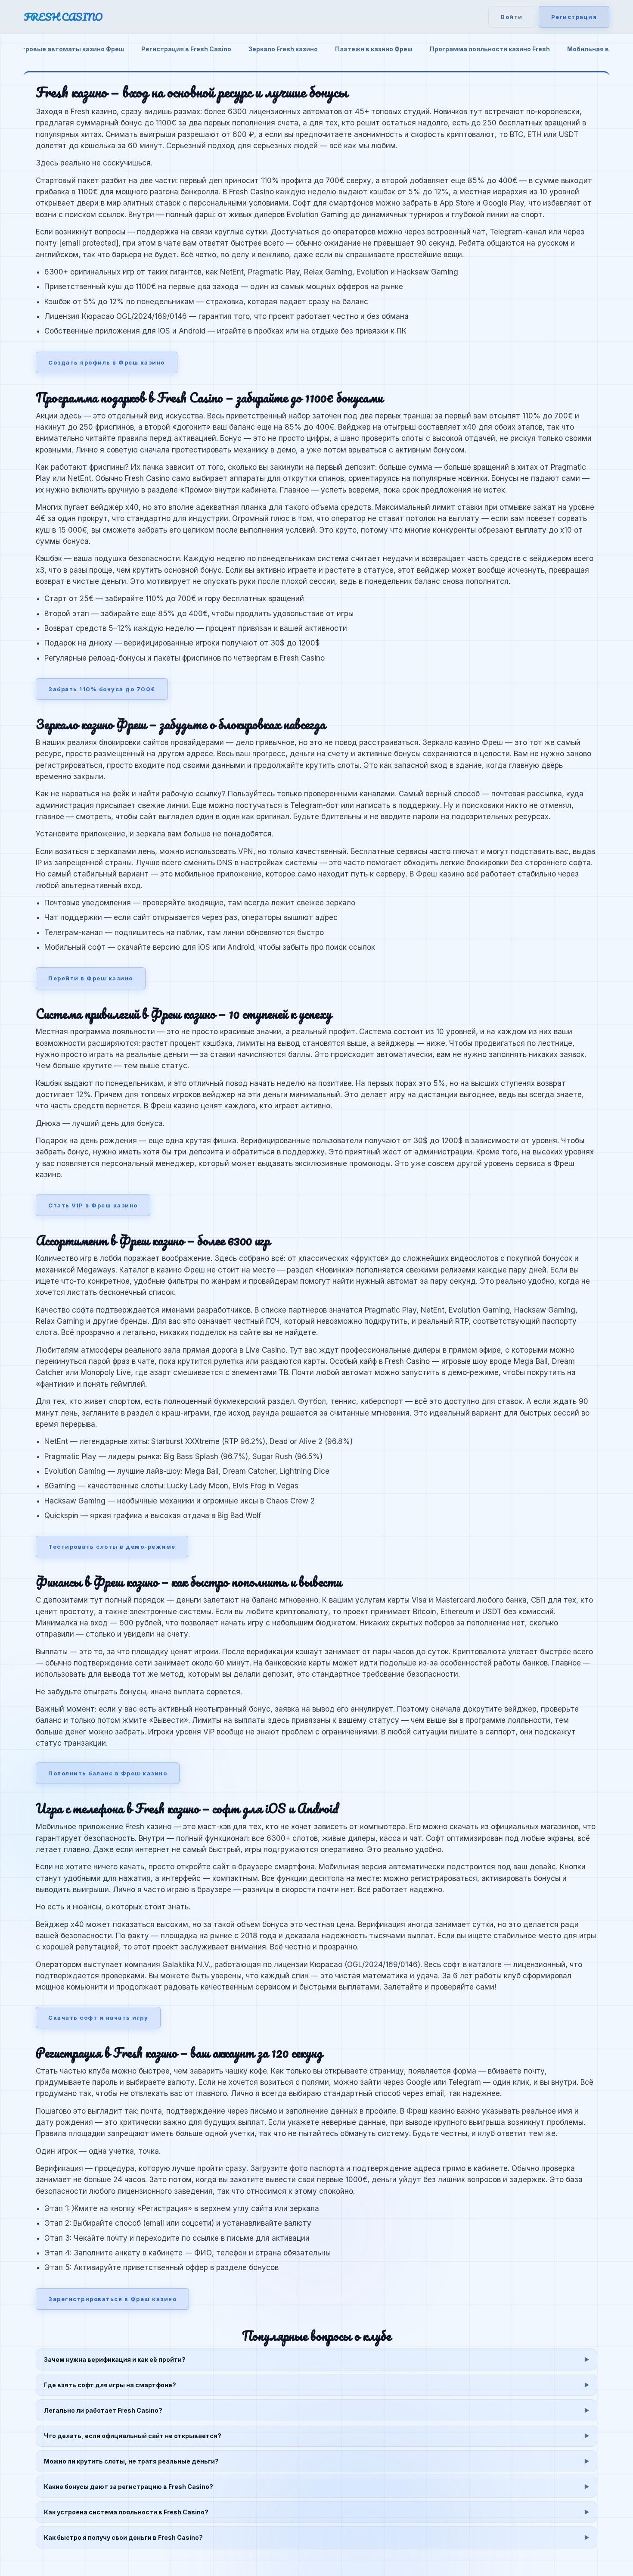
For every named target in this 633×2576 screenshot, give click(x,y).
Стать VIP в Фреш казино (93, 1205)
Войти (512, 17)
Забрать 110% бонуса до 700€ (102, 689)
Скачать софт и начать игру (98, 2018)
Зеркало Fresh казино (283, 49)
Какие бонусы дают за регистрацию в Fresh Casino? (129, 2487)
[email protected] (89, 243)
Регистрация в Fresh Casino (186, 49)
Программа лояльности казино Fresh (490, 49)
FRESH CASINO (63, 17)
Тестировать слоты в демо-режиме (112, 1547)
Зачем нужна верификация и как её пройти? (115, 2359)
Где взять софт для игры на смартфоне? (110, 2385)
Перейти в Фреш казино (91, 978)
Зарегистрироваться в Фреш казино (112, 2299)
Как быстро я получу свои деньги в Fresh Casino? (123, 2537)
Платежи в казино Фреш (374, 49)
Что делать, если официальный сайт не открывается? (133, 2436)
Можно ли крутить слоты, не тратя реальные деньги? (131, 2461)
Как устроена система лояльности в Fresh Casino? (126, 2512)
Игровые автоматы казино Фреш (71, 49)
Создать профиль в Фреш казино (107, 362)
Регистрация (574, 17)
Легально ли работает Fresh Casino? (103, 2410)
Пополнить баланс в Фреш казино (108, 1773)
